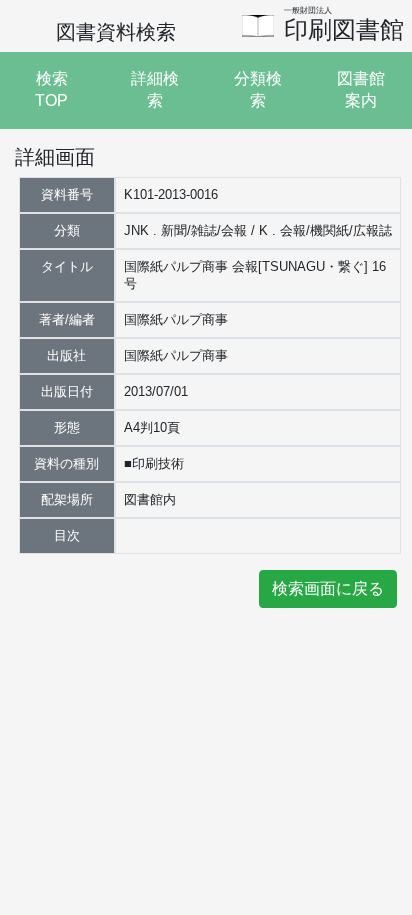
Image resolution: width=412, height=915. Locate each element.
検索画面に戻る (328, 588)
